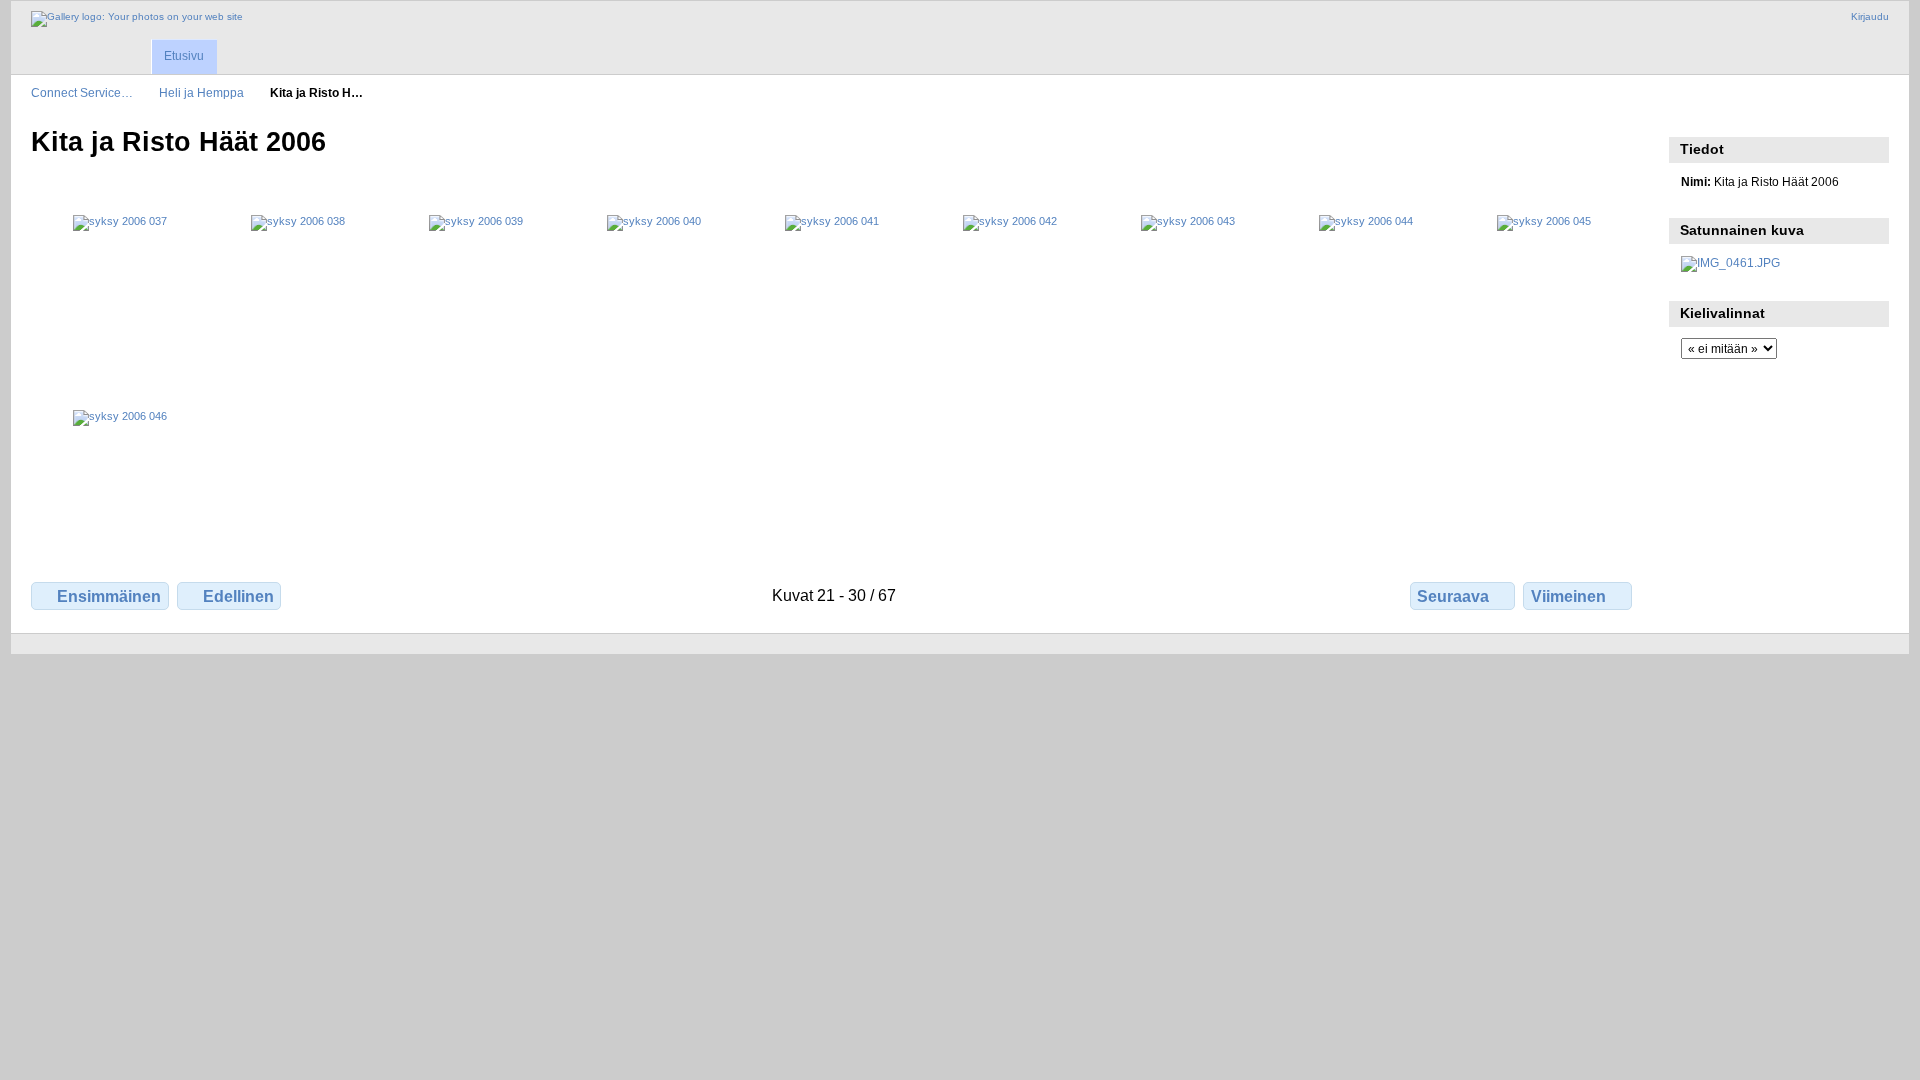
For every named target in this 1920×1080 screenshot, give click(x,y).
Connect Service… (82, 92)
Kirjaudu (1870, 16)
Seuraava (1453, 596)
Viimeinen (1568, 596)
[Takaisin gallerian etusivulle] (137, 19)
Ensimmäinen (109, 596)
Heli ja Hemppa (201, 92)
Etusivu (184, 56)
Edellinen (238, 596)
